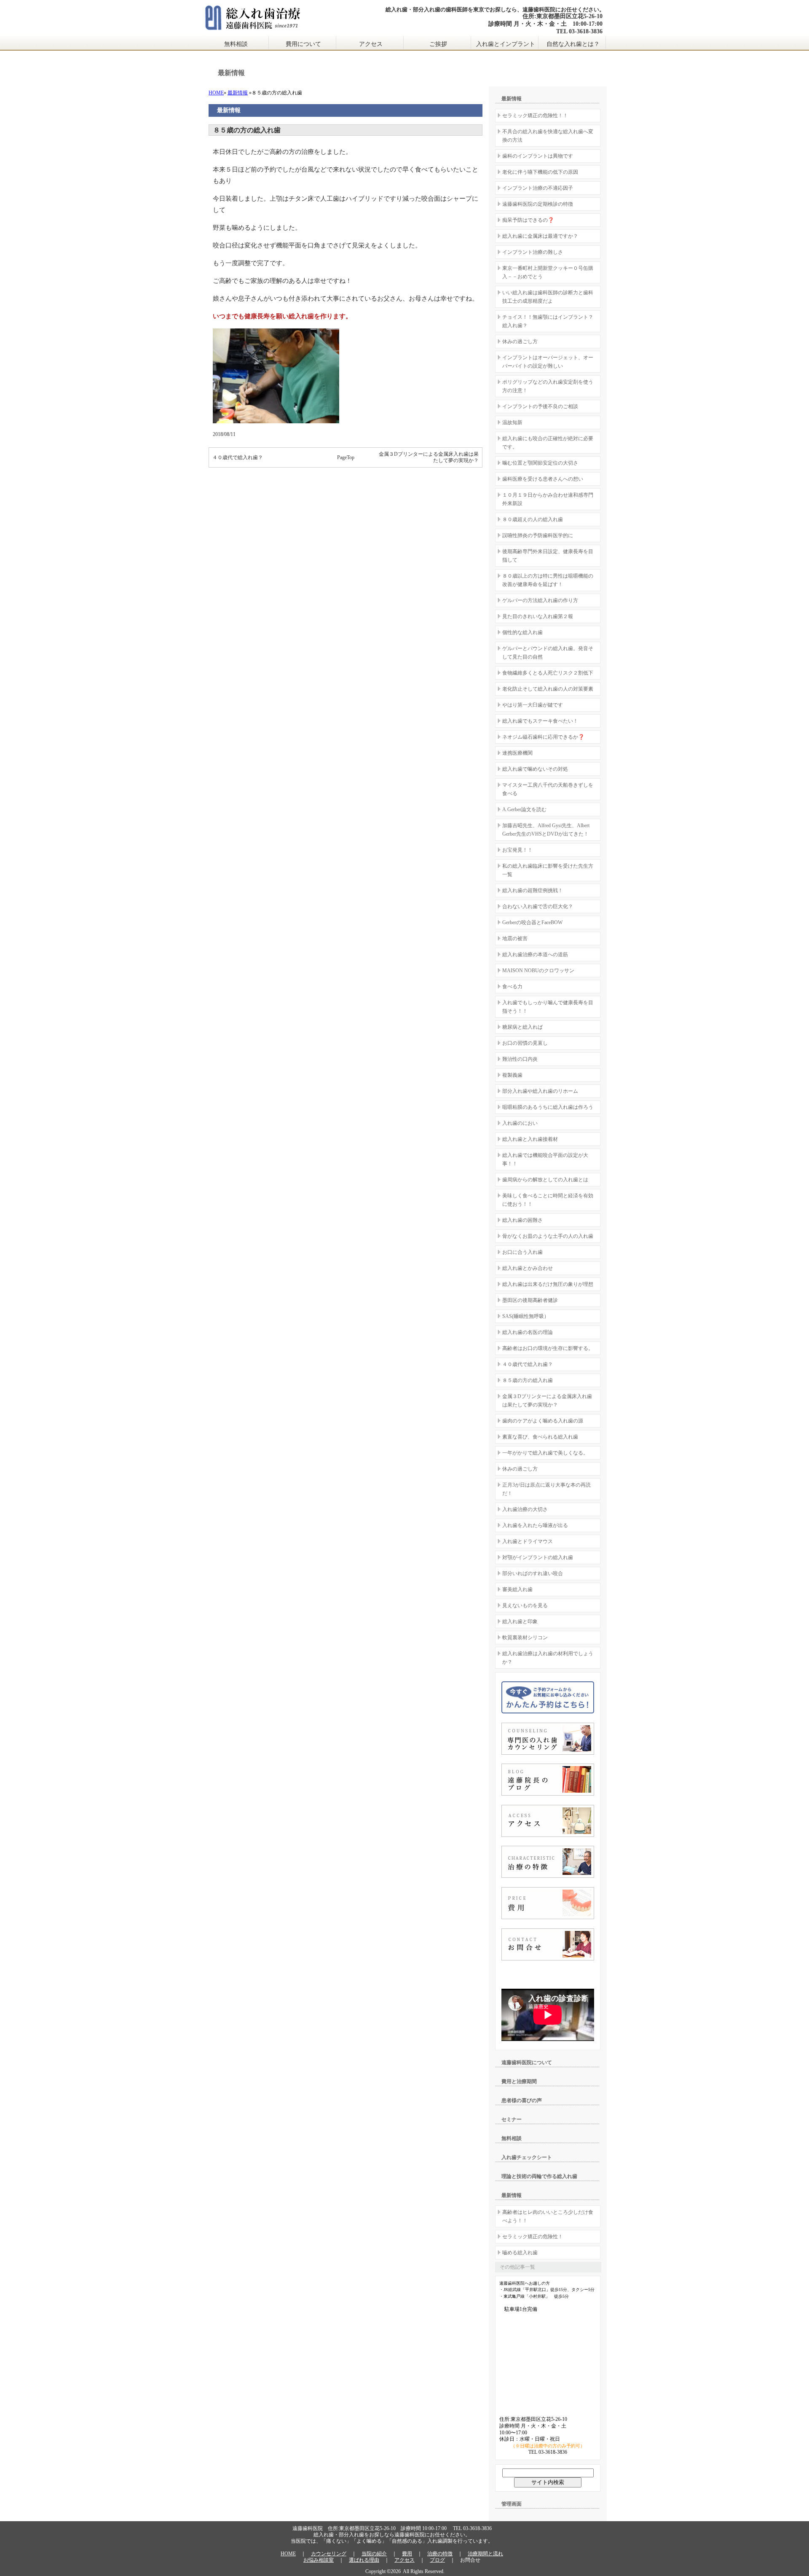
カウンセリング (329, 2554)
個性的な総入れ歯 (522, 632)
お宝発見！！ (517, 850)
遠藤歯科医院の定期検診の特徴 (538, 204)
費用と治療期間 (519, 2081)
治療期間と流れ (485, 2554)
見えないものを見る (525, 1605)
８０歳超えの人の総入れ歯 (533, 519)
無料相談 (236, 44)
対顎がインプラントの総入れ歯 (538, 1557)
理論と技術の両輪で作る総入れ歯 (539, 2176)
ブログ (437, 2560)
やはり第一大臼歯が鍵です (533, 705)
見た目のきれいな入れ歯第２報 (538, 616)
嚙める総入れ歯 (520, 2253)
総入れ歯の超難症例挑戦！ (533, 890)
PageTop (346, 457)
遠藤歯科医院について (527, 2062)
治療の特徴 (440, 2554)
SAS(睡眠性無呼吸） (526, 1316)
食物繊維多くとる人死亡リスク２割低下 (548, 673)
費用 (407, 2554)
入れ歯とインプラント (506, 44)
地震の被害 (515, 938)
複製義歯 (512, 1075)
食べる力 (512, 987)
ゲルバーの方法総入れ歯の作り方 (540, 600)
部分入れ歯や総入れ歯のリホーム (540, 1091)
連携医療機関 (517, 753)
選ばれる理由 (364, 2560)
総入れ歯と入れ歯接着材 (530, 1139)
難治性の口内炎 (520, 1059)
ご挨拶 (438, 44)
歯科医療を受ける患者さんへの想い (543, 479)
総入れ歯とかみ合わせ (528, 1268)
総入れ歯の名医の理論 (528, 1332)
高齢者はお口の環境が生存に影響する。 (548, 1348)
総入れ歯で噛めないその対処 (535, 769)
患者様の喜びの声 (522, 2100)
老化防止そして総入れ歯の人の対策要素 (548, 689)
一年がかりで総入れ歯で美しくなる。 (545, 1453)
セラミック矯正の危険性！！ (535, 116)
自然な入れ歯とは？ (573, 44)
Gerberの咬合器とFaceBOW (532, 922)
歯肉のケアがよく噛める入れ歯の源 (543, 1421)
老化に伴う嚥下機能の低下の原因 (540, 172)
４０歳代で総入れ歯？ (238, 457)
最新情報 (238, 93)
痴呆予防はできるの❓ (528, 220)
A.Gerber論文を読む (524, 809)
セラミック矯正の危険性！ (533, 2237)
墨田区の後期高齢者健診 (530, 1300)
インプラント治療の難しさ (533, 252)
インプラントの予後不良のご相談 (540, 406)
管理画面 (512, 2504)
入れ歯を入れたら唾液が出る (535, 1525)
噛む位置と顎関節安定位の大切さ (540, 463)
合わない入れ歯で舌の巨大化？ (538, 906)
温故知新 (512, 422)
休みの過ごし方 (520, 341)
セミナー (512, 2119)
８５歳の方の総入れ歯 (528, 1380)
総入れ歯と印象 (520, 1621)
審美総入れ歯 (517, 1589)
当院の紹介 (374, 2554)
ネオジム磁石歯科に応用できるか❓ (543, 737)
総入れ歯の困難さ (522, 1220)
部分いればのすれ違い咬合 (533, 1573)
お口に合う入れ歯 (522, 1252)
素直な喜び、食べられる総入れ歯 (540, 1437)
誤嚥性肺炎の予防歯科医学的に (538, 535)
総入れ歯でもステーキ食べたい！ (540, 721)
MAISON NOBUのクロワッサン (538, 971)
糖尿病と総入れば (522, 1027)
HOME (216, 93)
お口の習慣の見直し (525, 1043)
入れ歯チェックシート (527, 2157)
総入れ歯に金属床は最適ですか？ (540, 236)
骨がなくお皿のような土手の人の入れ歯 (548, 1236)
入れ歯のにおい (520, 1123)
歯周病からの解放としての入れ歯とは (545, 1180)
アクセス (371, 44)
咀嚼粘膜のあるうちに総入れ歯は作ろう (548, 1107)
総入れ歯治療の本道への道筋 (535, 955)
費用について (303, 44)
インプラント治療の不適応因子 (538, 188)
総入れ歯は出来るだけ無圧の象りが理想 (548, 1284)
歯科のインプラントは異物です (538, 156)
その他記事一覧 (517, 2267)
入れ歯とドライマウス (528, 1541)
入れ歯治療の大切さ (525, 1509)
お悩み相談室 (319, 2560)
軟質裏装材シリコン (525, 1638)
